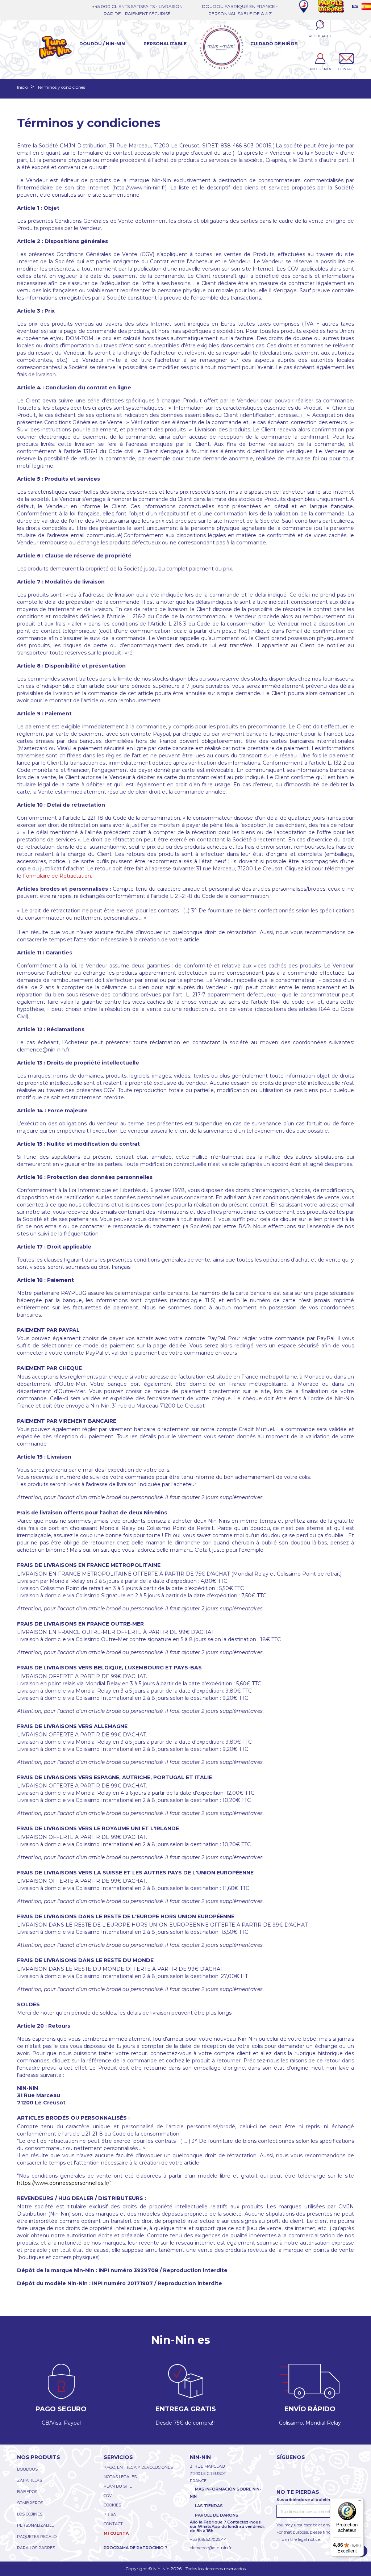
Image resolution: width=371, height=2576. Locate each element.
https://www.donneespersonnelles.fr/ (63, 2183)
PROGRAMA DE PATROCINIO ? (136, 2548)
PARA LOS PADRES (36, 2548)
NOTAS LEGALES (120, 2477)
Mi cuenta (116, 2533)
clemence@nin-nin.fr (211, 2548)
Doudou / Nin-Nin (102, 44)
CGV (108, 2496)
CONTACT (113, 2524)
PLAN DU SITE (118, 2486)
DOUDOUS (27, 2469)
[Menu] (359, 2502)
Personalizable (165, 44)
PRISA (110, 2514)
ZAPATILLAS (30, 2480)
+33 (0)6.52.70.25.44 (208, 2539)
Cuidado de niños (274, 44)
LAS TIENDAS (209, 2506)
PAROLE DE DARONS (217, 2515)
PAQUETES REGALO (37, 2537)
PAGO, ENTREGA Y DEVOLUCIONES (138, 2467)
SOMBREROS (30, 2503)
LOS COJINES (30, 2514)
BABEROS (27, 2492)
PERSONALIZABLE (36, 2525)
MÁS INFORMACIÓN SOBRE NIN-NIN (226, 2493)
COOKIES (112, 2505)
